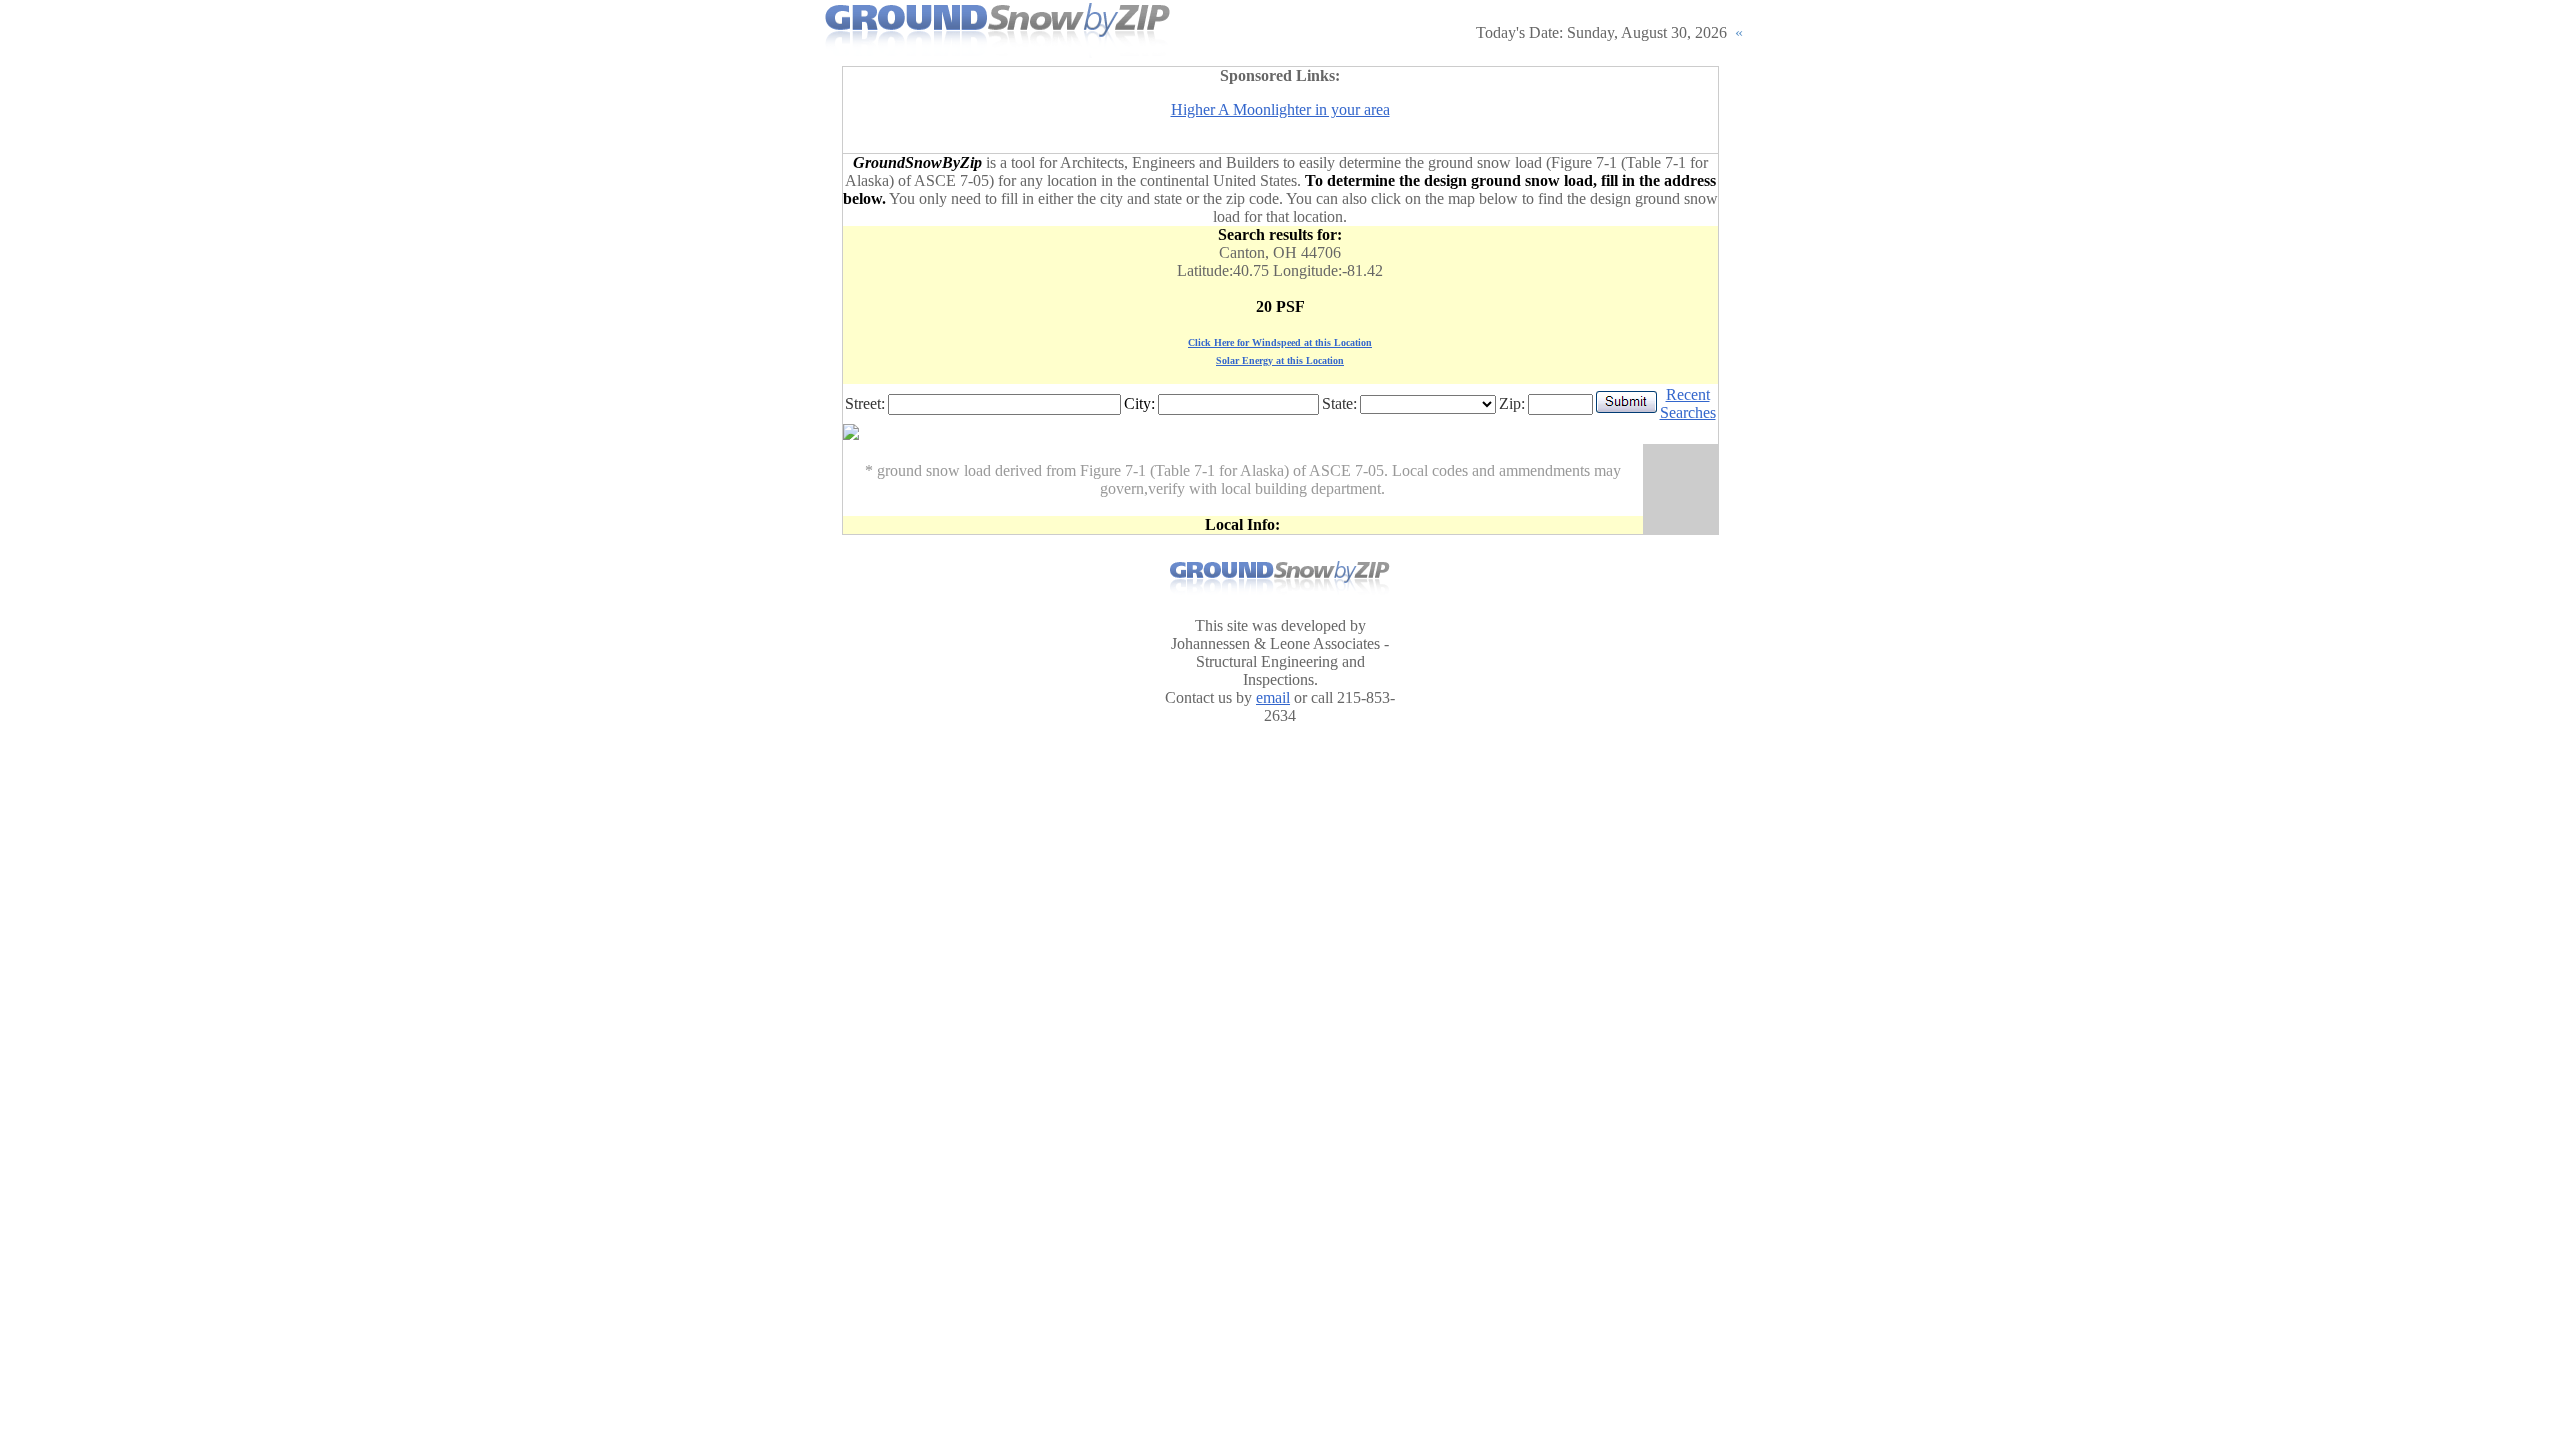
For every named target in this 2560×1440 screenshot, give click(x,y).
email (1273, 697)
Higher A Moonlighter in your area (1280, 109)
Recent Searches (1688, 403)
